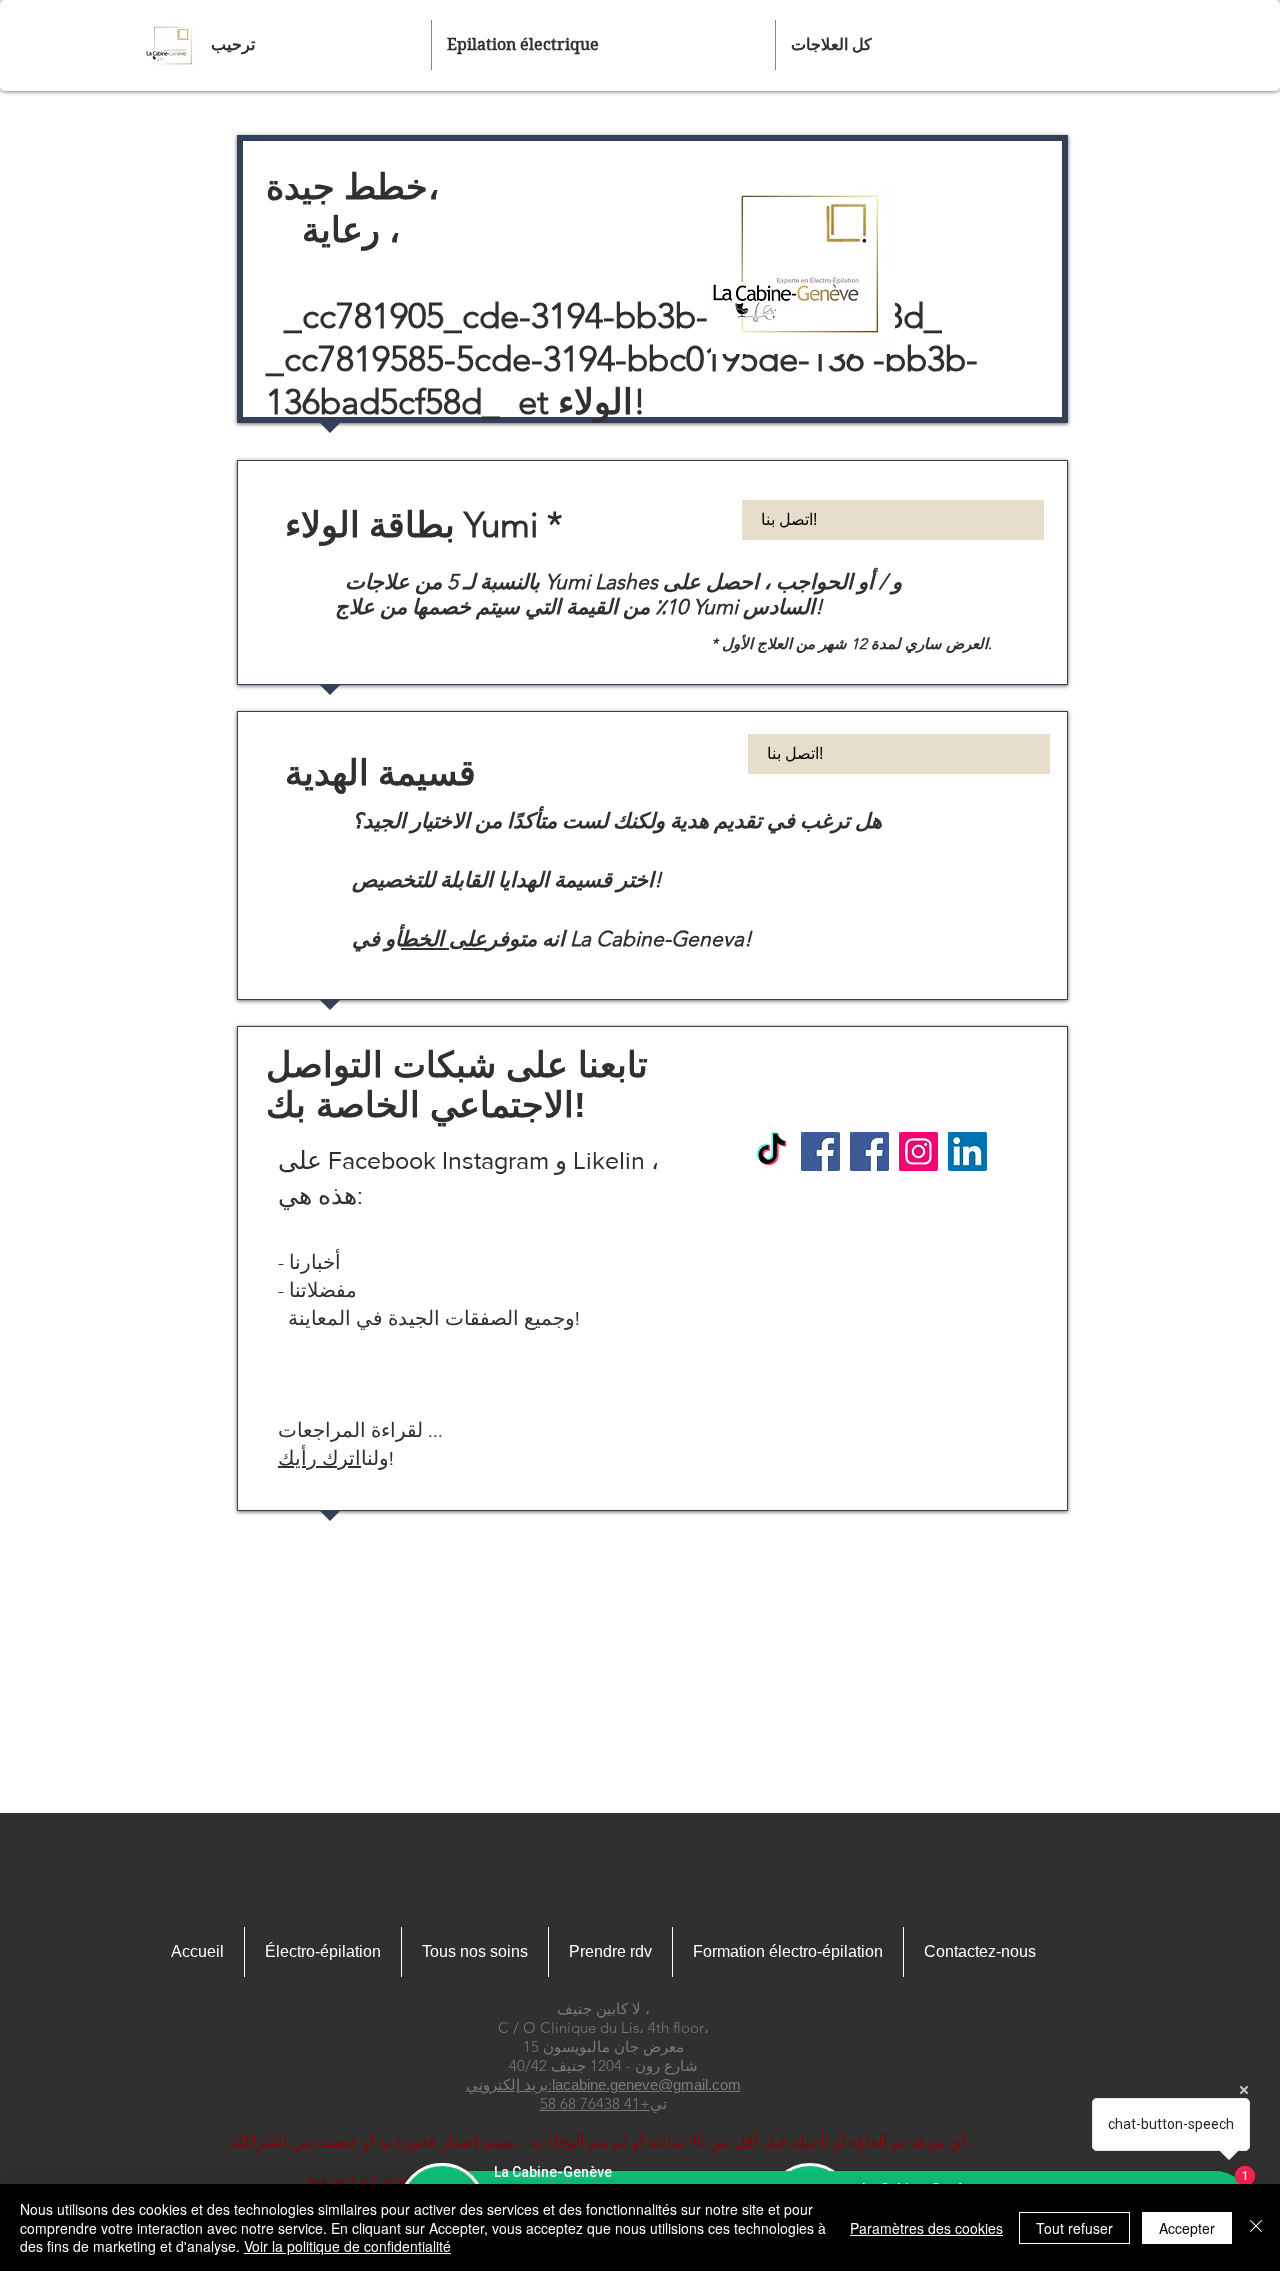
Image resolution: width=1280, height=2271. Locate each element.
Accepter (1187, 2228)
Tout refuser (1074, 2228)
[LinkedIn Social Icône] (967, 1151)
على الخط (444, 938)
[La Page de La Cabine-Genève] (869, 1151)
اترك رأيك (319, 1458)
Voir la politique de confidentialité (347, 2246)
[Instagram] (918, 1151)
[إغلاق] (1256, 2227)
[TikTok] (771, 1151)
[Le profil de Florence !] (820, 1151)
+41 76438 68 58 (595, 2103)
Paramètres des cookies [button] (926, 2228)
